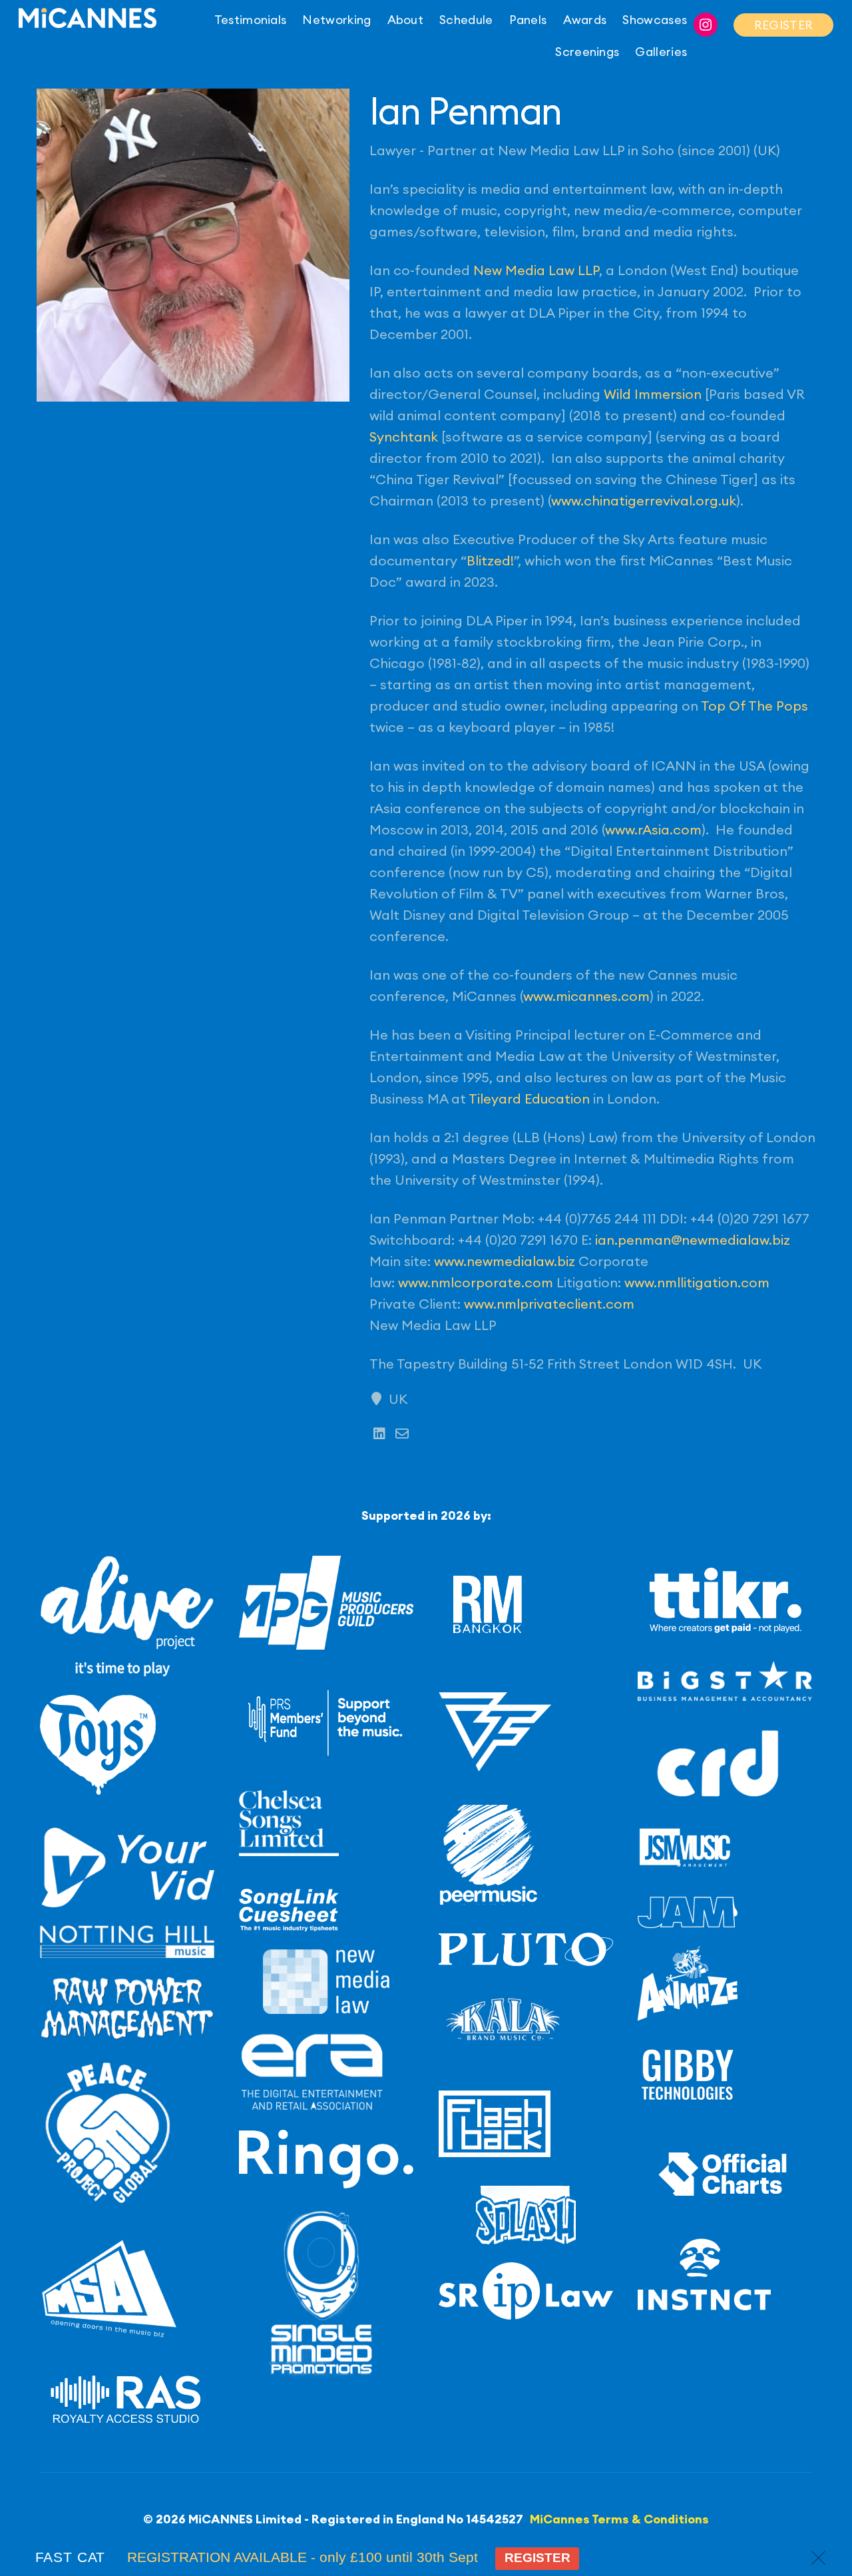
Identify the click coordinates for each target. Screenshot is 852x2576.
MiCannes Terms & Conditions (619, 2519)
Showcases (655, 20)
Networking (336, 20)
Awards (585, 20)
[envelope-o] (402, 1434)
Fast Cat (71, 2557)
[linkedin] (379, 1434)
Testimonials (251, 20)
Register (537, 2558)
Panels (528, 20)
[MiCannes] (88, 20)
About (406, 20)
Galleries (661, 52)
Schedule (466, 20)
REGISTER (783, 25)
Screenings (587, 52)
